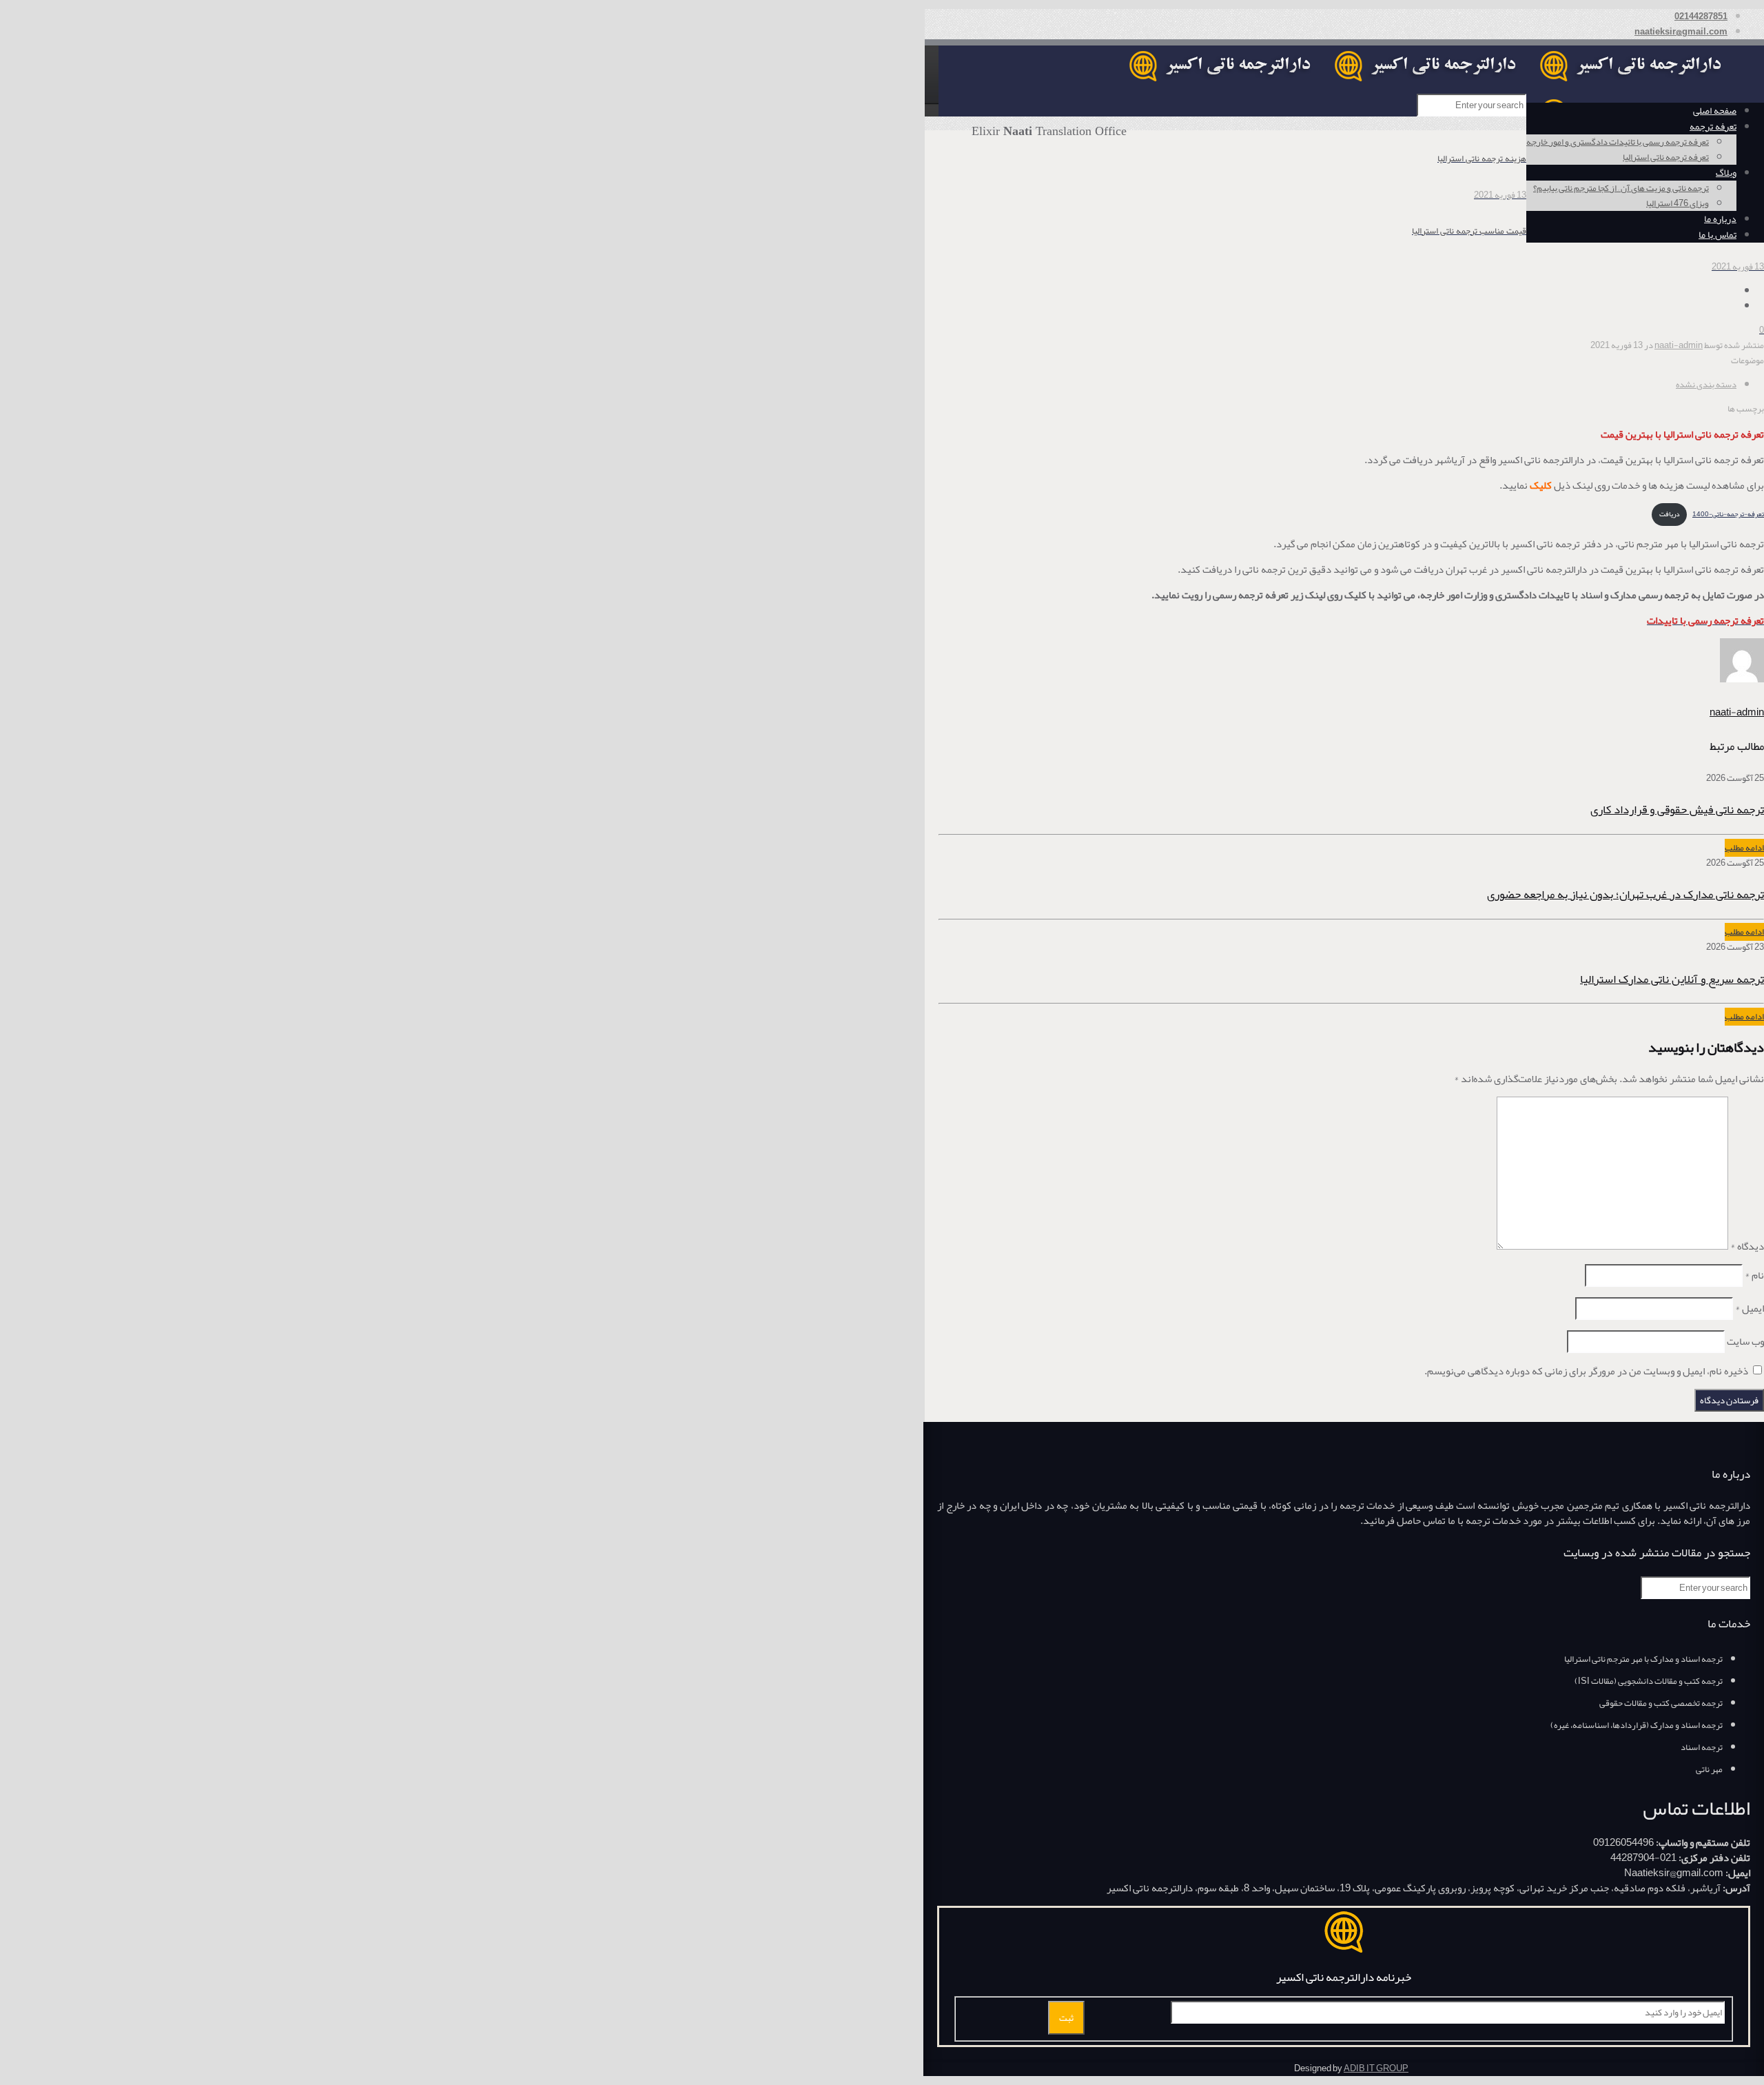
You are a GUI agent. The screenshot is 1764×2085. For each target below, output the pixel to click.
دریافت (1670, 514)
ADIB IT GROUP (1376, 2068)
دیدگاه (1747, 1246)
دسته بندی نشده (1706, 385)
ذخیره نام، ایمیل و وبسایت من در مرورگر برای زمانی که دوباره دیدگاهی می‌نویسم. (1586, 1371)
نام (1754, 1275)
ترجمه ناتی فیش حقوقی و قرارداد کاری (1677, 809)
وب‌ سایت (1745, 1341)
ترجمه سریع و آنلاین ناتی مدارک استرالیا (1672, 979)
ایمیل (1750, 1308)
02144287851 (1701, 17)
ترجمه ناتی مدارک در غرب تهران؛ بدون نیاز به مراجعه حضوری (1625, 894)
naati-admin (1679, 345)
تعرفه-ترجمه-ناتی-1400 (1728, 514)
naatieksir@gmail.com (1681, 32)
